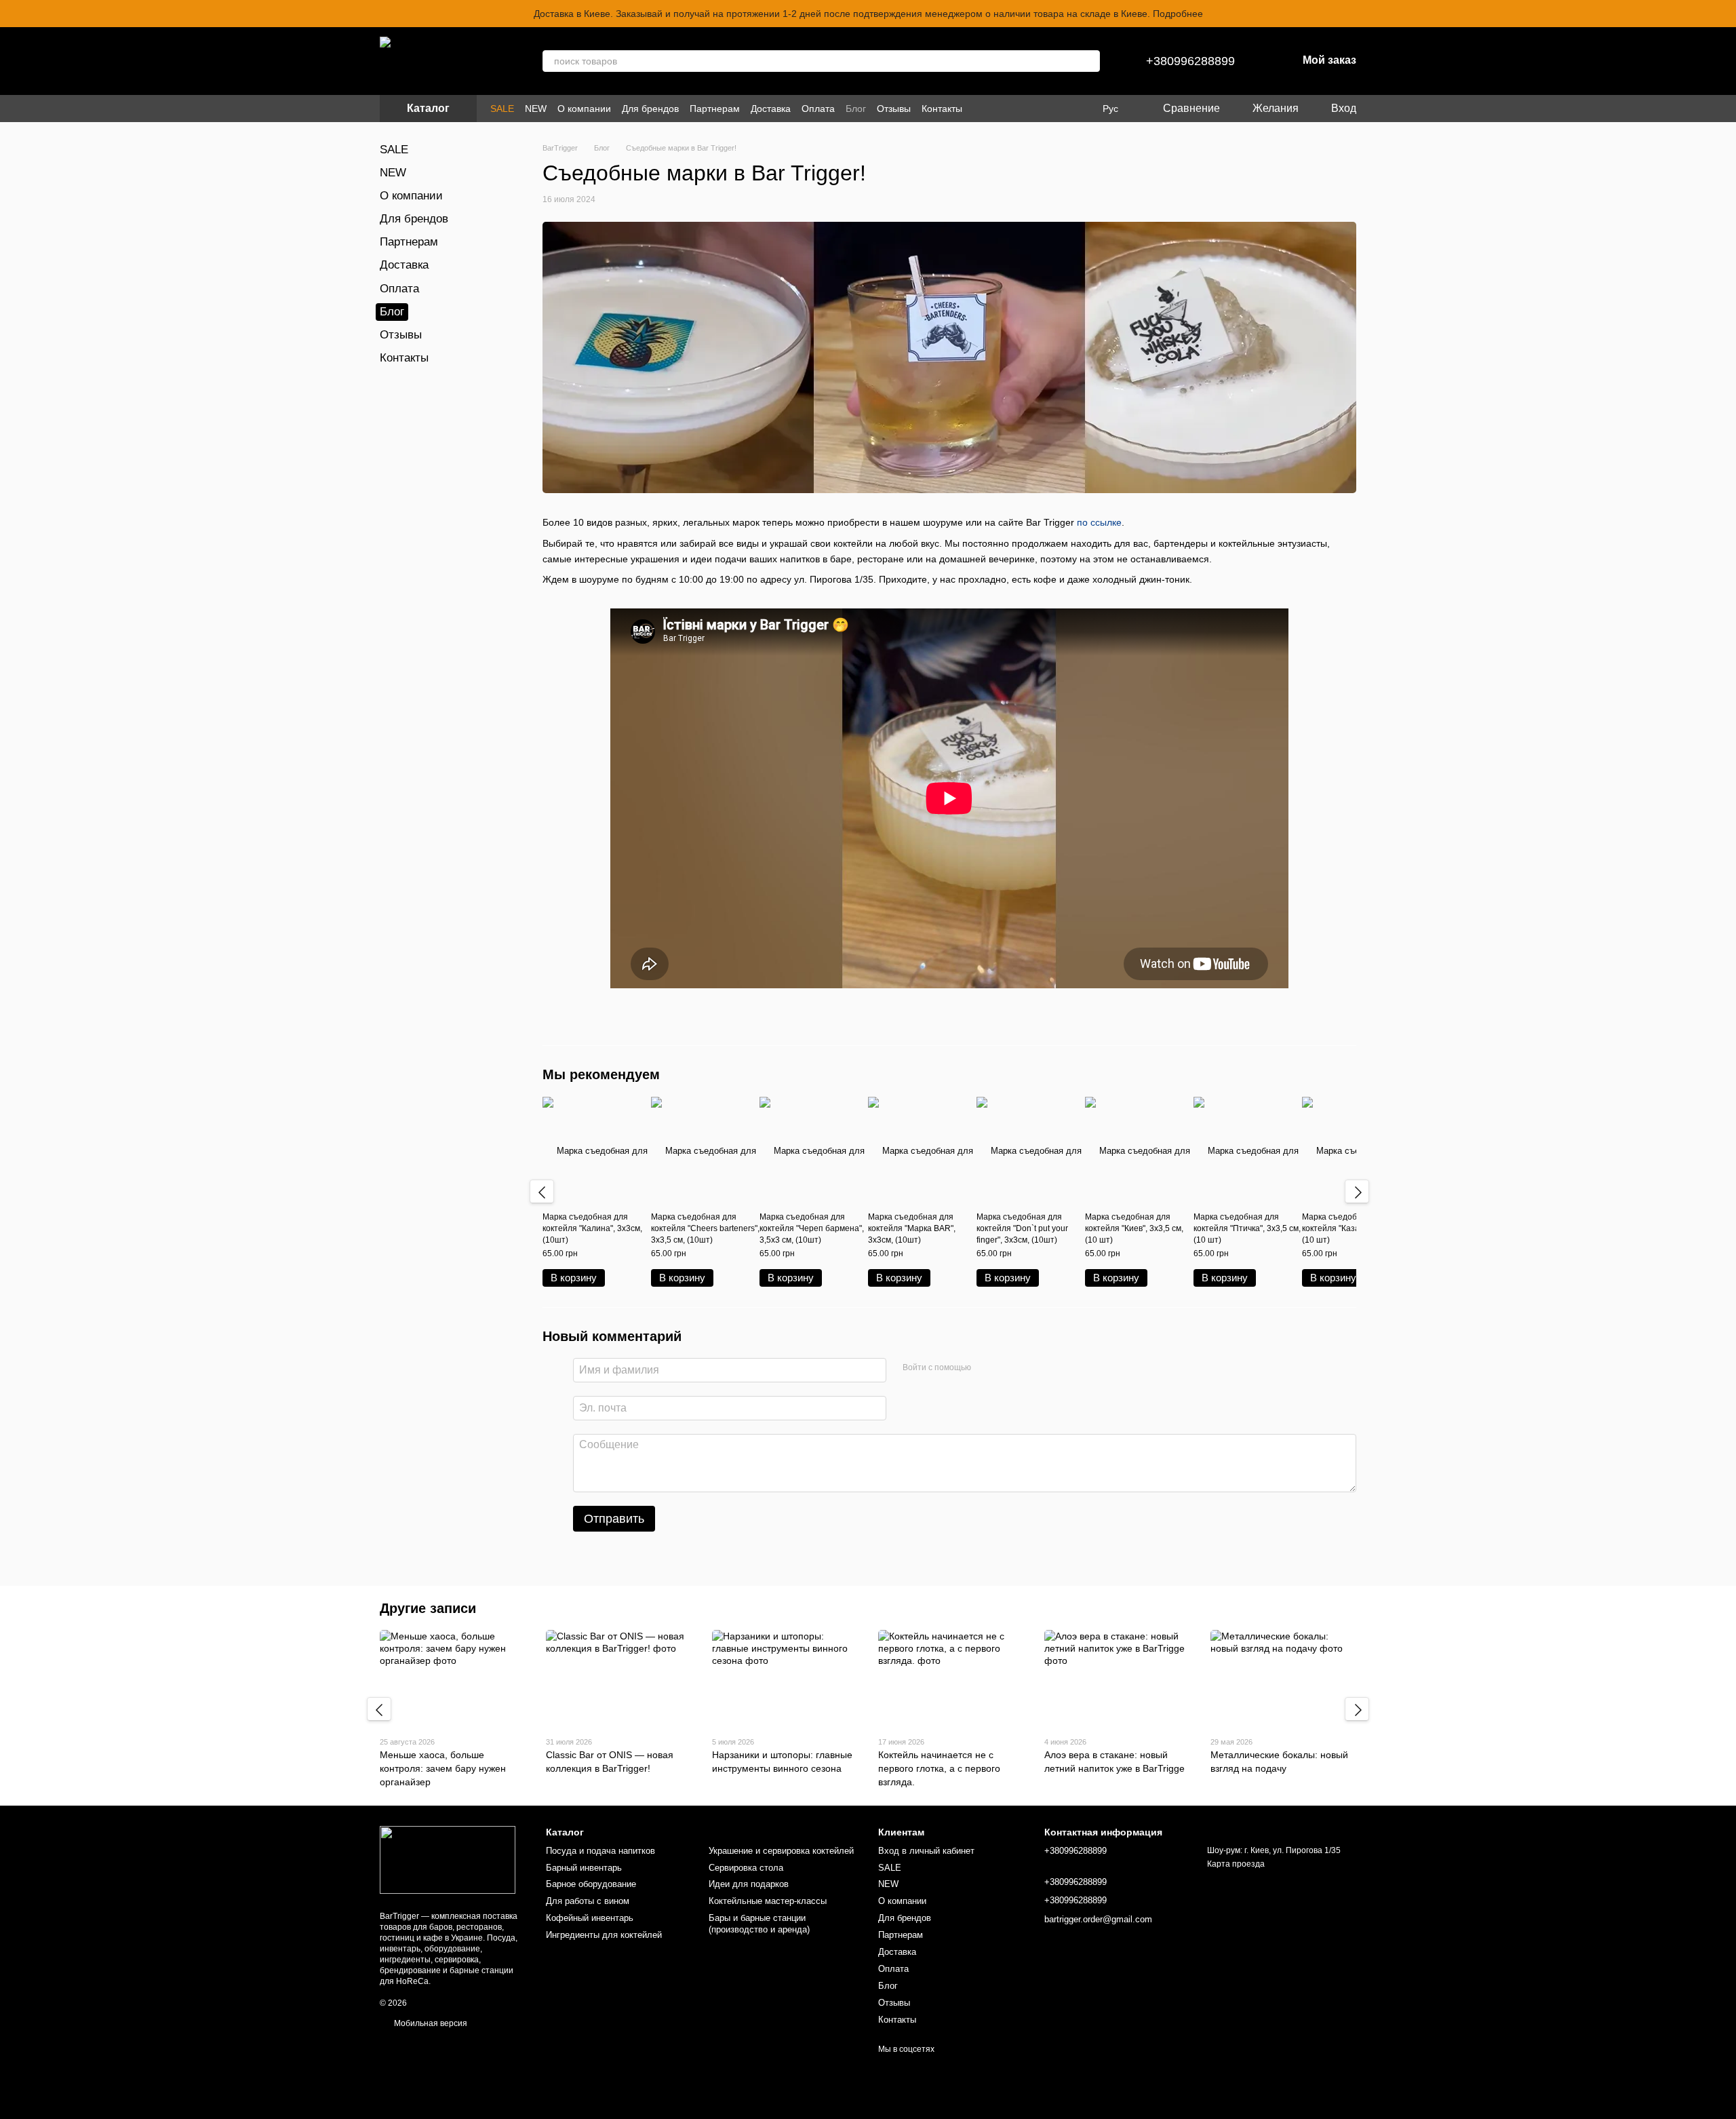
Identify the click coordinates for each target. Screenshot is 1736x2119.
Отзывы (894, 109)
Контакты (942, 109)
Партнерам (715, 109)
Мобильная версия (430, 2023)
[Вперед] (1357, 1192)
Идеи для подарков (749, 1884)
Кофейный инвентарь (590, 1918)
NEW (536, 109)
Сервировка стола (746, 1868)
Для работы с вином (588, 1901)
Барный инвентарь (584, 1868)
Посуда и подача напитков (600, 1851)
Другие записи (428, 1608)
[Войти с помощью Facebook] (986, 1368)
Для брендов (650, 109)
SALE (502, 109)
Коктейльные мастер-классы (768, 1901)
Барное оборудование (591, 1884)
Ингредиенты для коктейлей (604, 1935)
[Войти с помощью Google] (1008, 1368)
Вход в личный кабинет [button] (926, 1851)
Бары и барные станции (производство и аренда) (759, 1924)
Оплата (818, 109)
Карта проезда (1236, 1864)
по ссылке (1099, 522)
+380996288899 (1190, 61)
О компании (584, 109)
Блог (856, 109)
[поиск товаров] (1089, 61)
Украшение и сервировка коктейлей (781, 1851)
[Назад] (542, 1192)
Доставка (771, 109)
